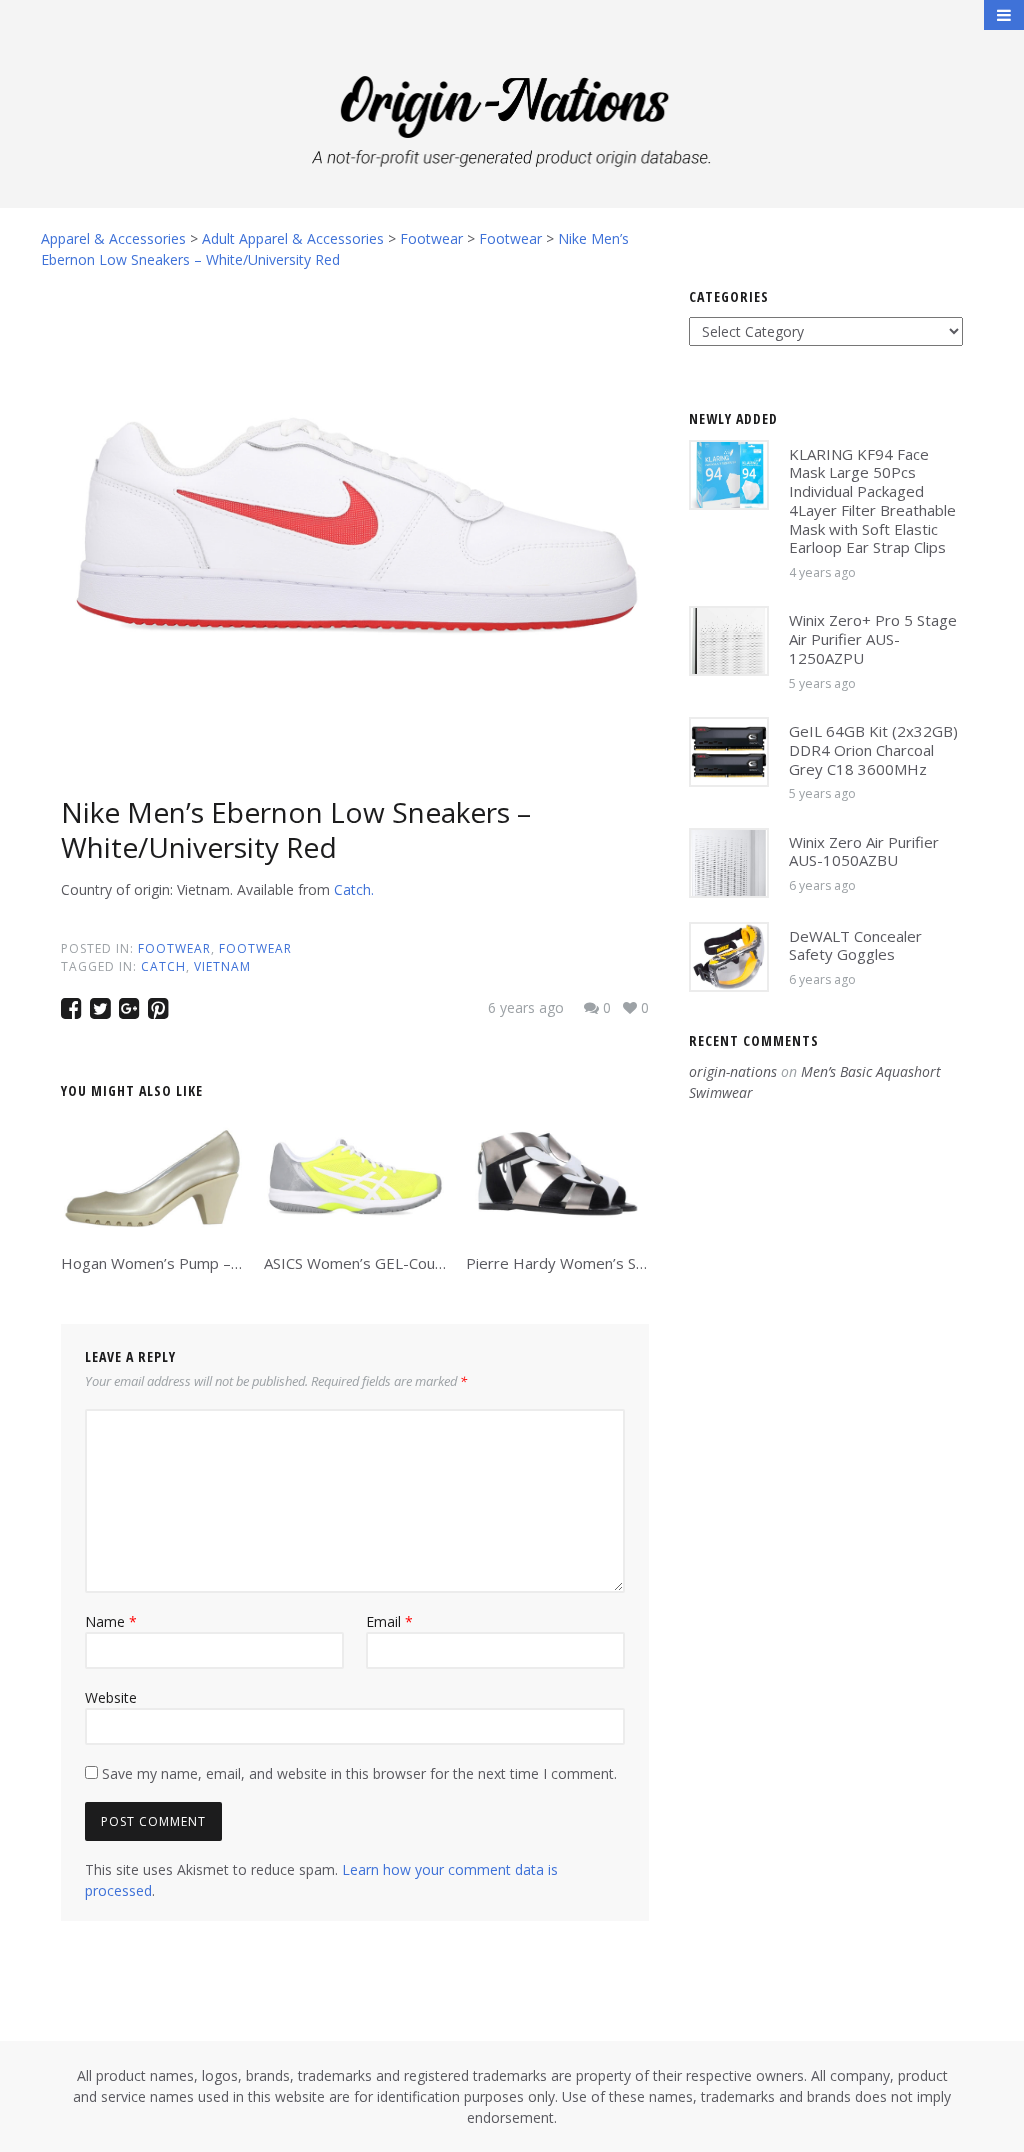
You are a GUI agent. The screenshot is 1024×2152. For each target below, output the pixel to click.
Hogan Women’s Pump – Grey (165, 1263)
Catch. (354, 889)
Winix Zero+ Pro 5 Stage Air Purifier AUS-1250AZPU (873, 639)
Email (389, 1621)
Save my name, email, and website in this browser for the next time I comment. (359, 1773)
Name (111, 1621)
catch (163, 966)
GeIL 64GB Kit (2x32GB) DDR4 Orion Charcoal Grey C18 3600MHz (873, 750)
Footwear (174, 948)
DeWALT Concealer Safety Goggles (855, 945)
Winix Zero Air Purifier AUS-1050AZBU (864, 851)
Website (111, 1697)
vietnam (222, 966)
